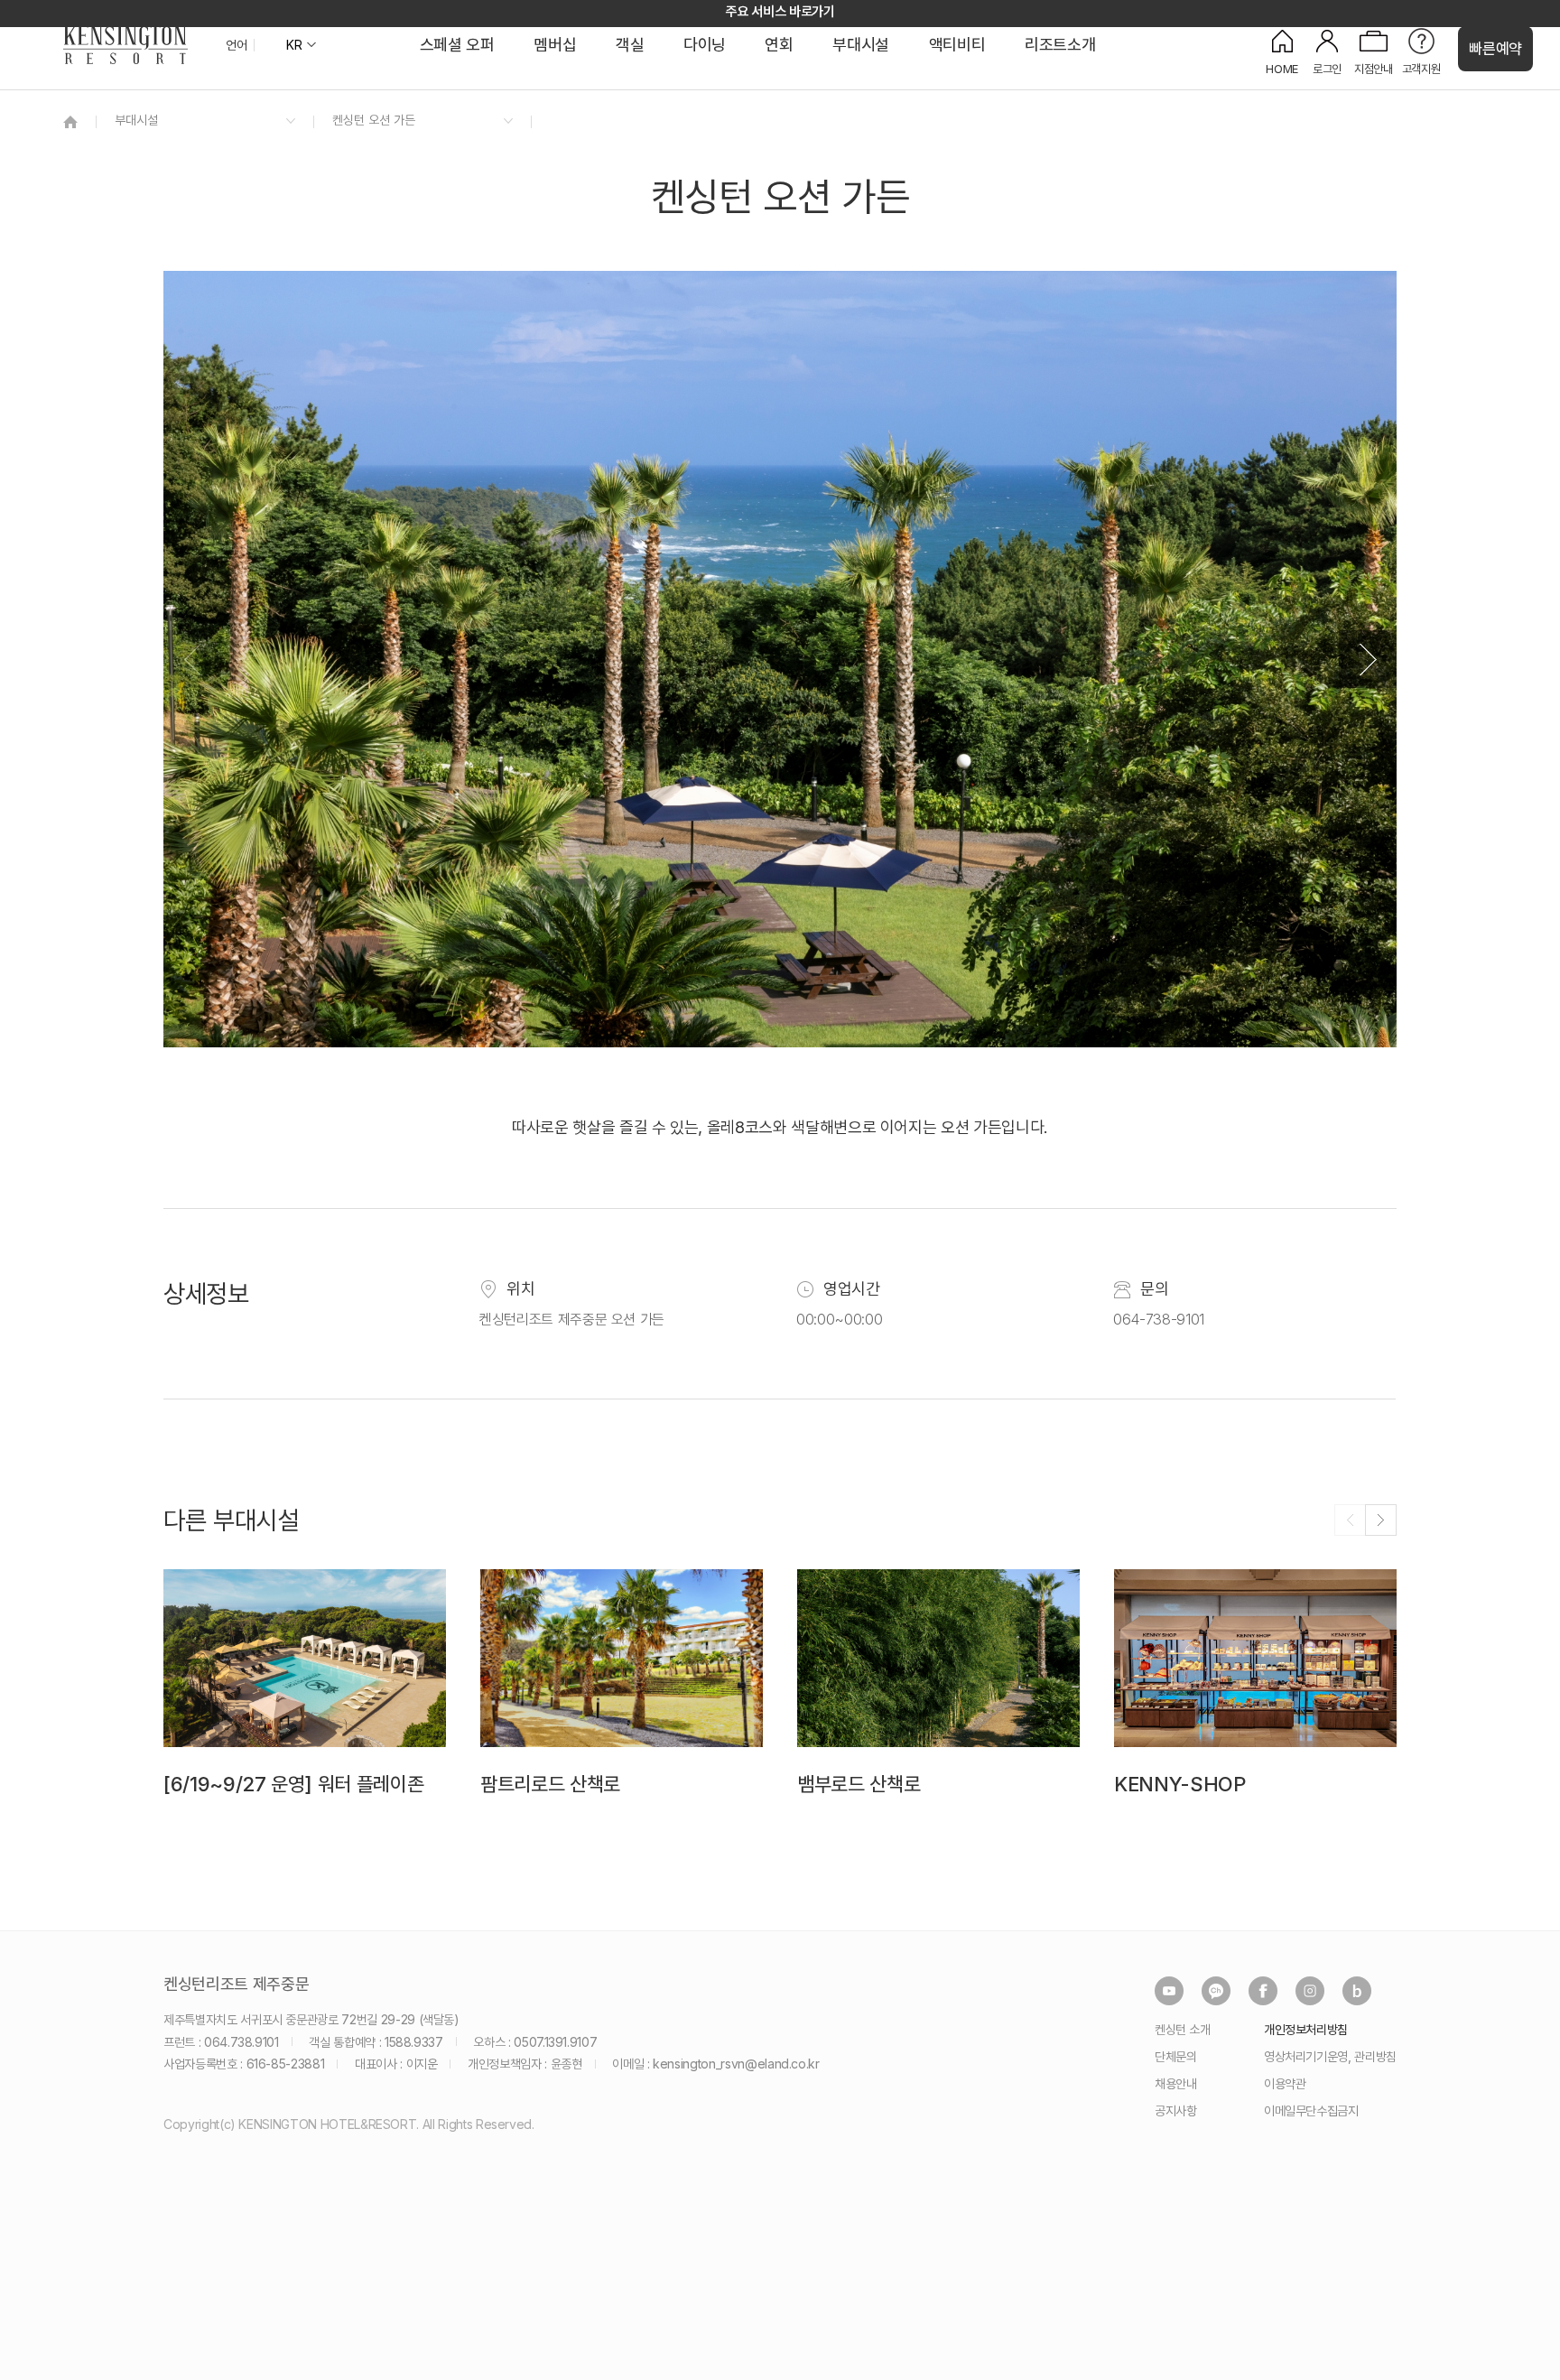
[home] (70, 121)
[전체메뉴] (1528, 95)
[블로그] (1357, 1991)
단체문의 (1176, 2056)
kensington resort (125, 45)
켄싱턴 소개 (1183, 2029)
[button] (1368, 659)
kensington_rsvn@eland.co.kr (736, 2064)
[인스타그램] (1310, 1991)
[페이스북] (1263, 1991)
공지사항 (1176, 2110)
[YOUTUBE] (1169, 1991)
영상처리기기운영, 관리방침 (1330, 2056)
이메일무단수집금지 (1311, 2110)
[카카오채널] (1216, 1991)
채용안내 (1176, 2083)
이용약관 (1285, 2083)
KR (294, 45)
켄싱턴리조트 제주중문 (236, 1985)
